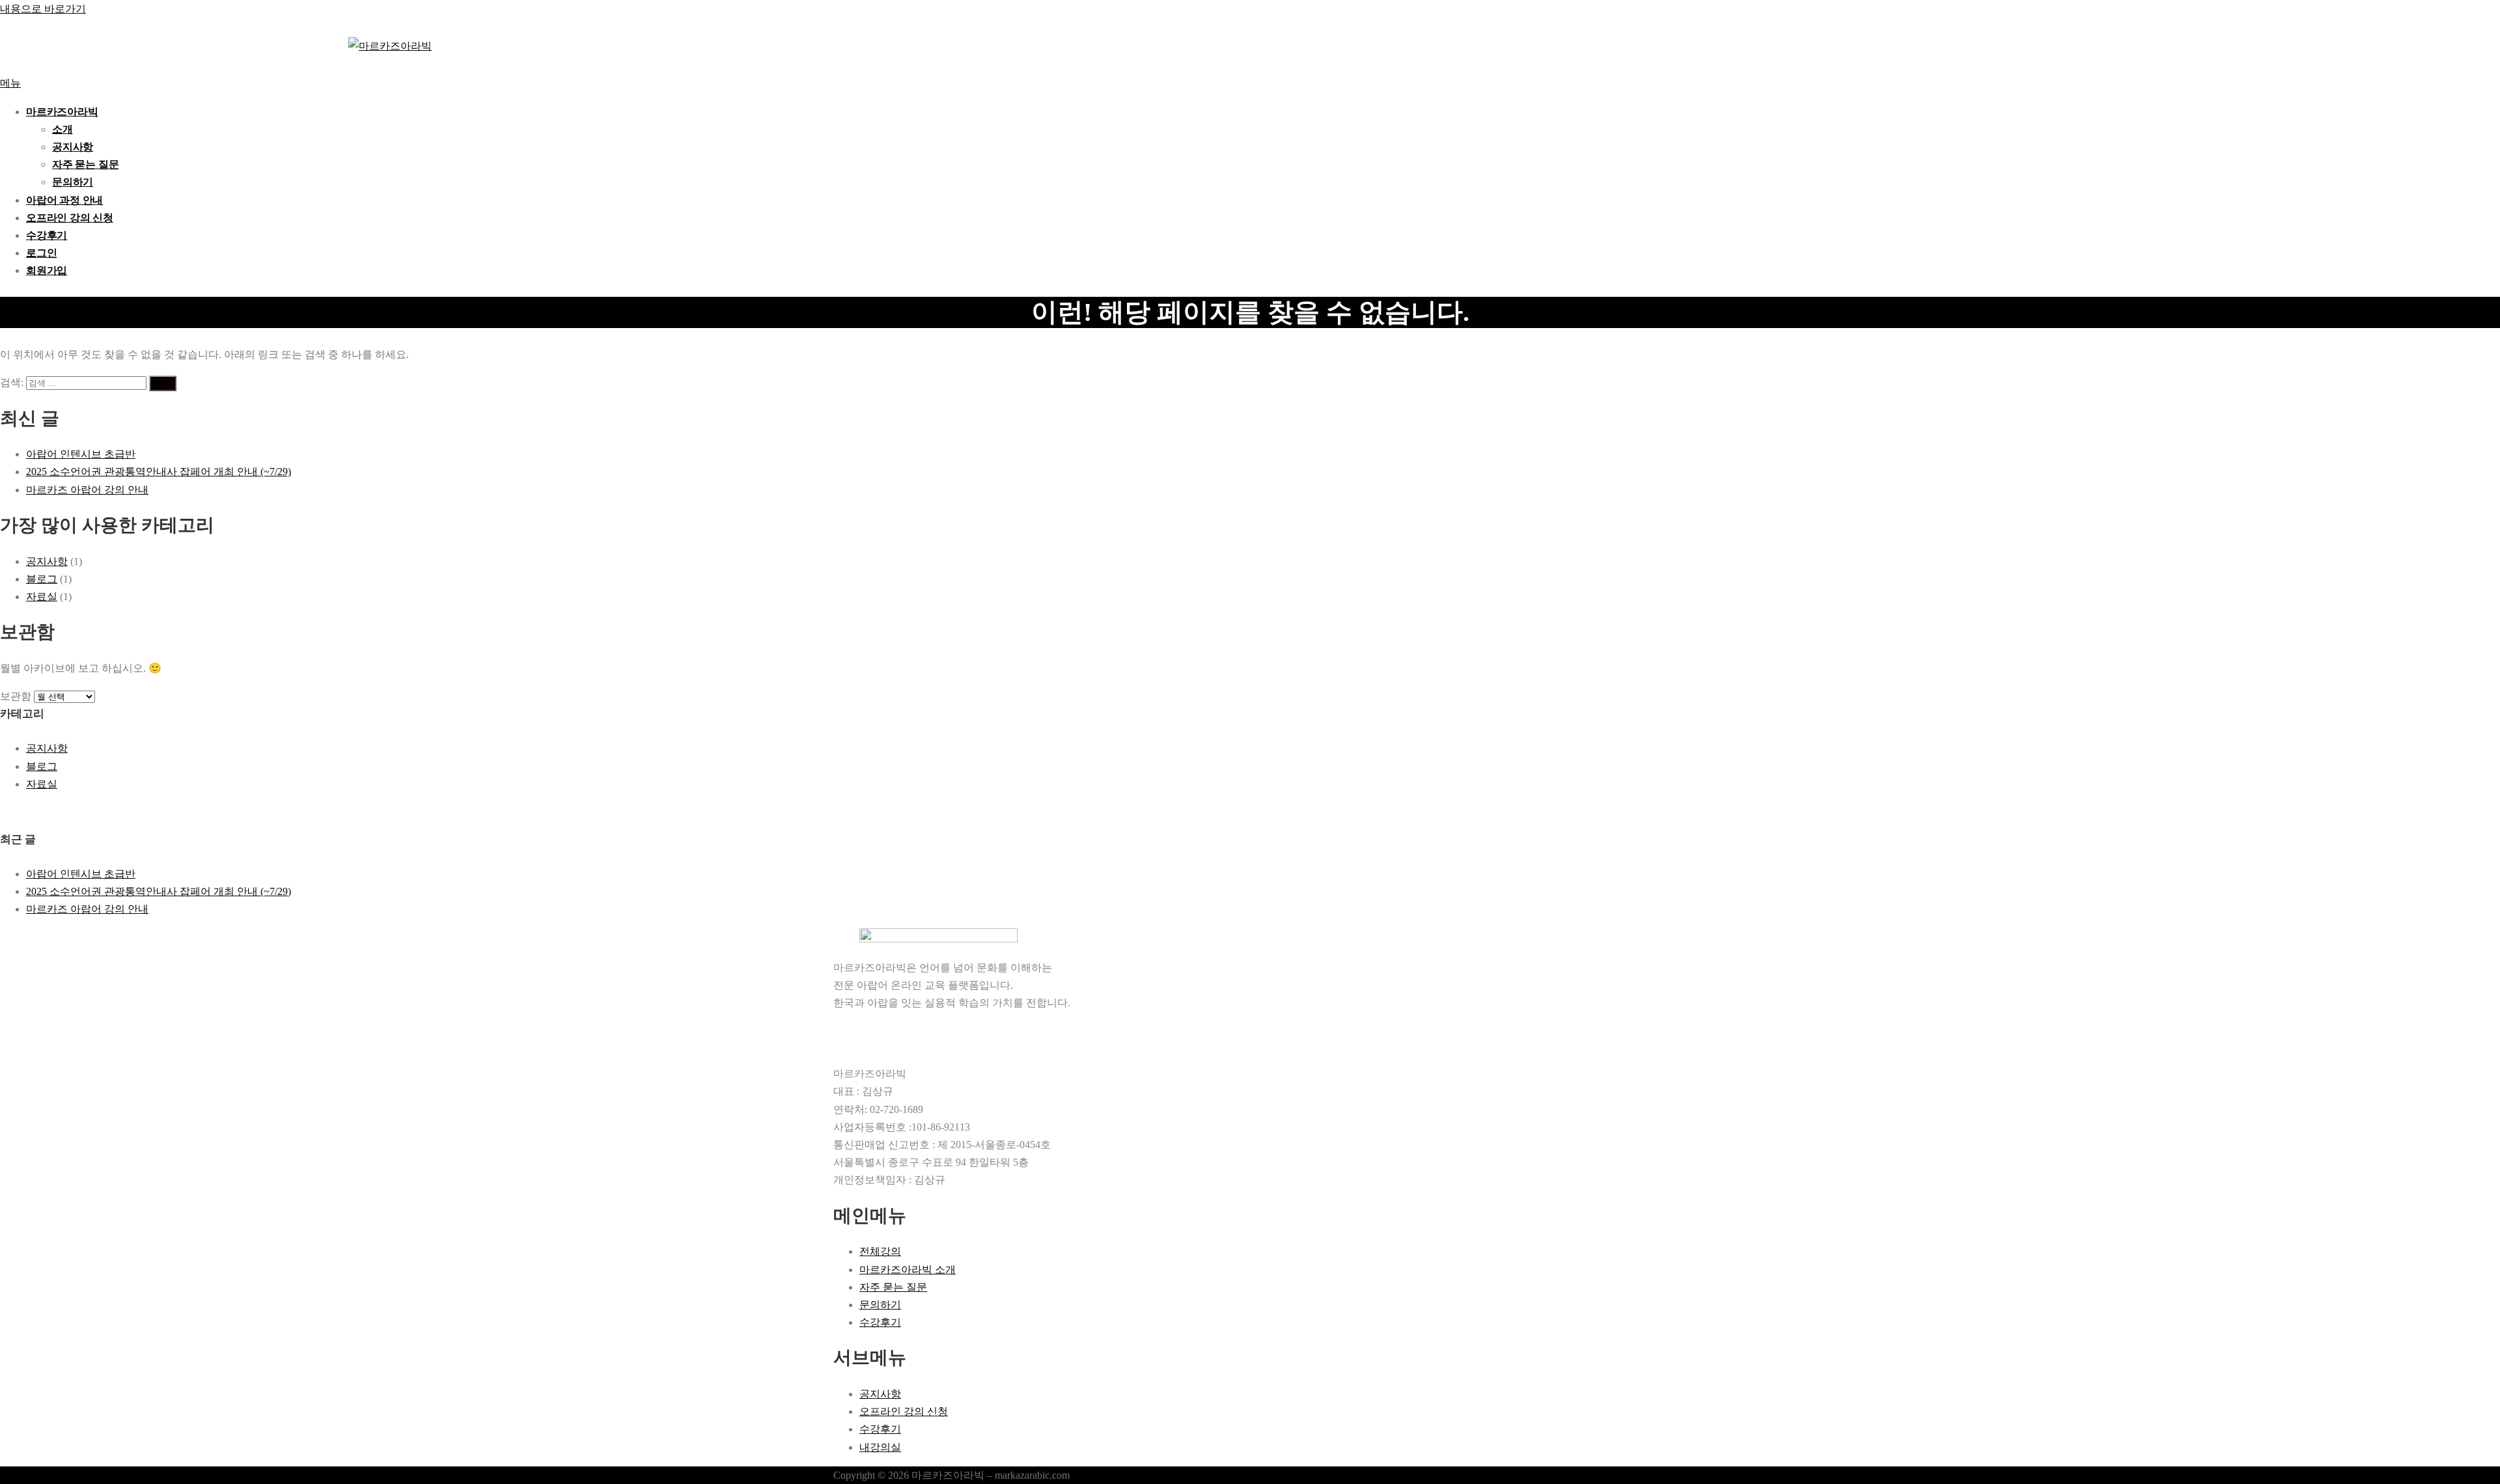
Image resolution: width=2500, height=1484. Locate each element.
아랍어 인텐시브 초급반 (81, 454)
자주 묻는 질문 (85, 164)
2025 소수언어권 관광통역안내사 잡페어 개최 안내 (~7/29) (159, 472)
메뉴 (10, 83)
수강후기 (47, 235)
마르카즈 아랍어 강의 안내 (87, 490)
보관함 (16, 696)
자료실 (42, 597)
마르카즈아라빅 (62, 112)
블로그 (42, 579)
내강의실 (880, 1447)
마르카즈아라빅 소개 (908, 1270)
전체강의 (880, 1251)
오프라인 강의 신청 (70, 218)
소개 (62, 129)
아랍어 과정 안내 (64, 200)
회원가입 (47, 270)
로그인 (41, 253)
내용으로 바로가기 (43, 9)
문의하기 (73, 182)
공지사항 (73, 147)
